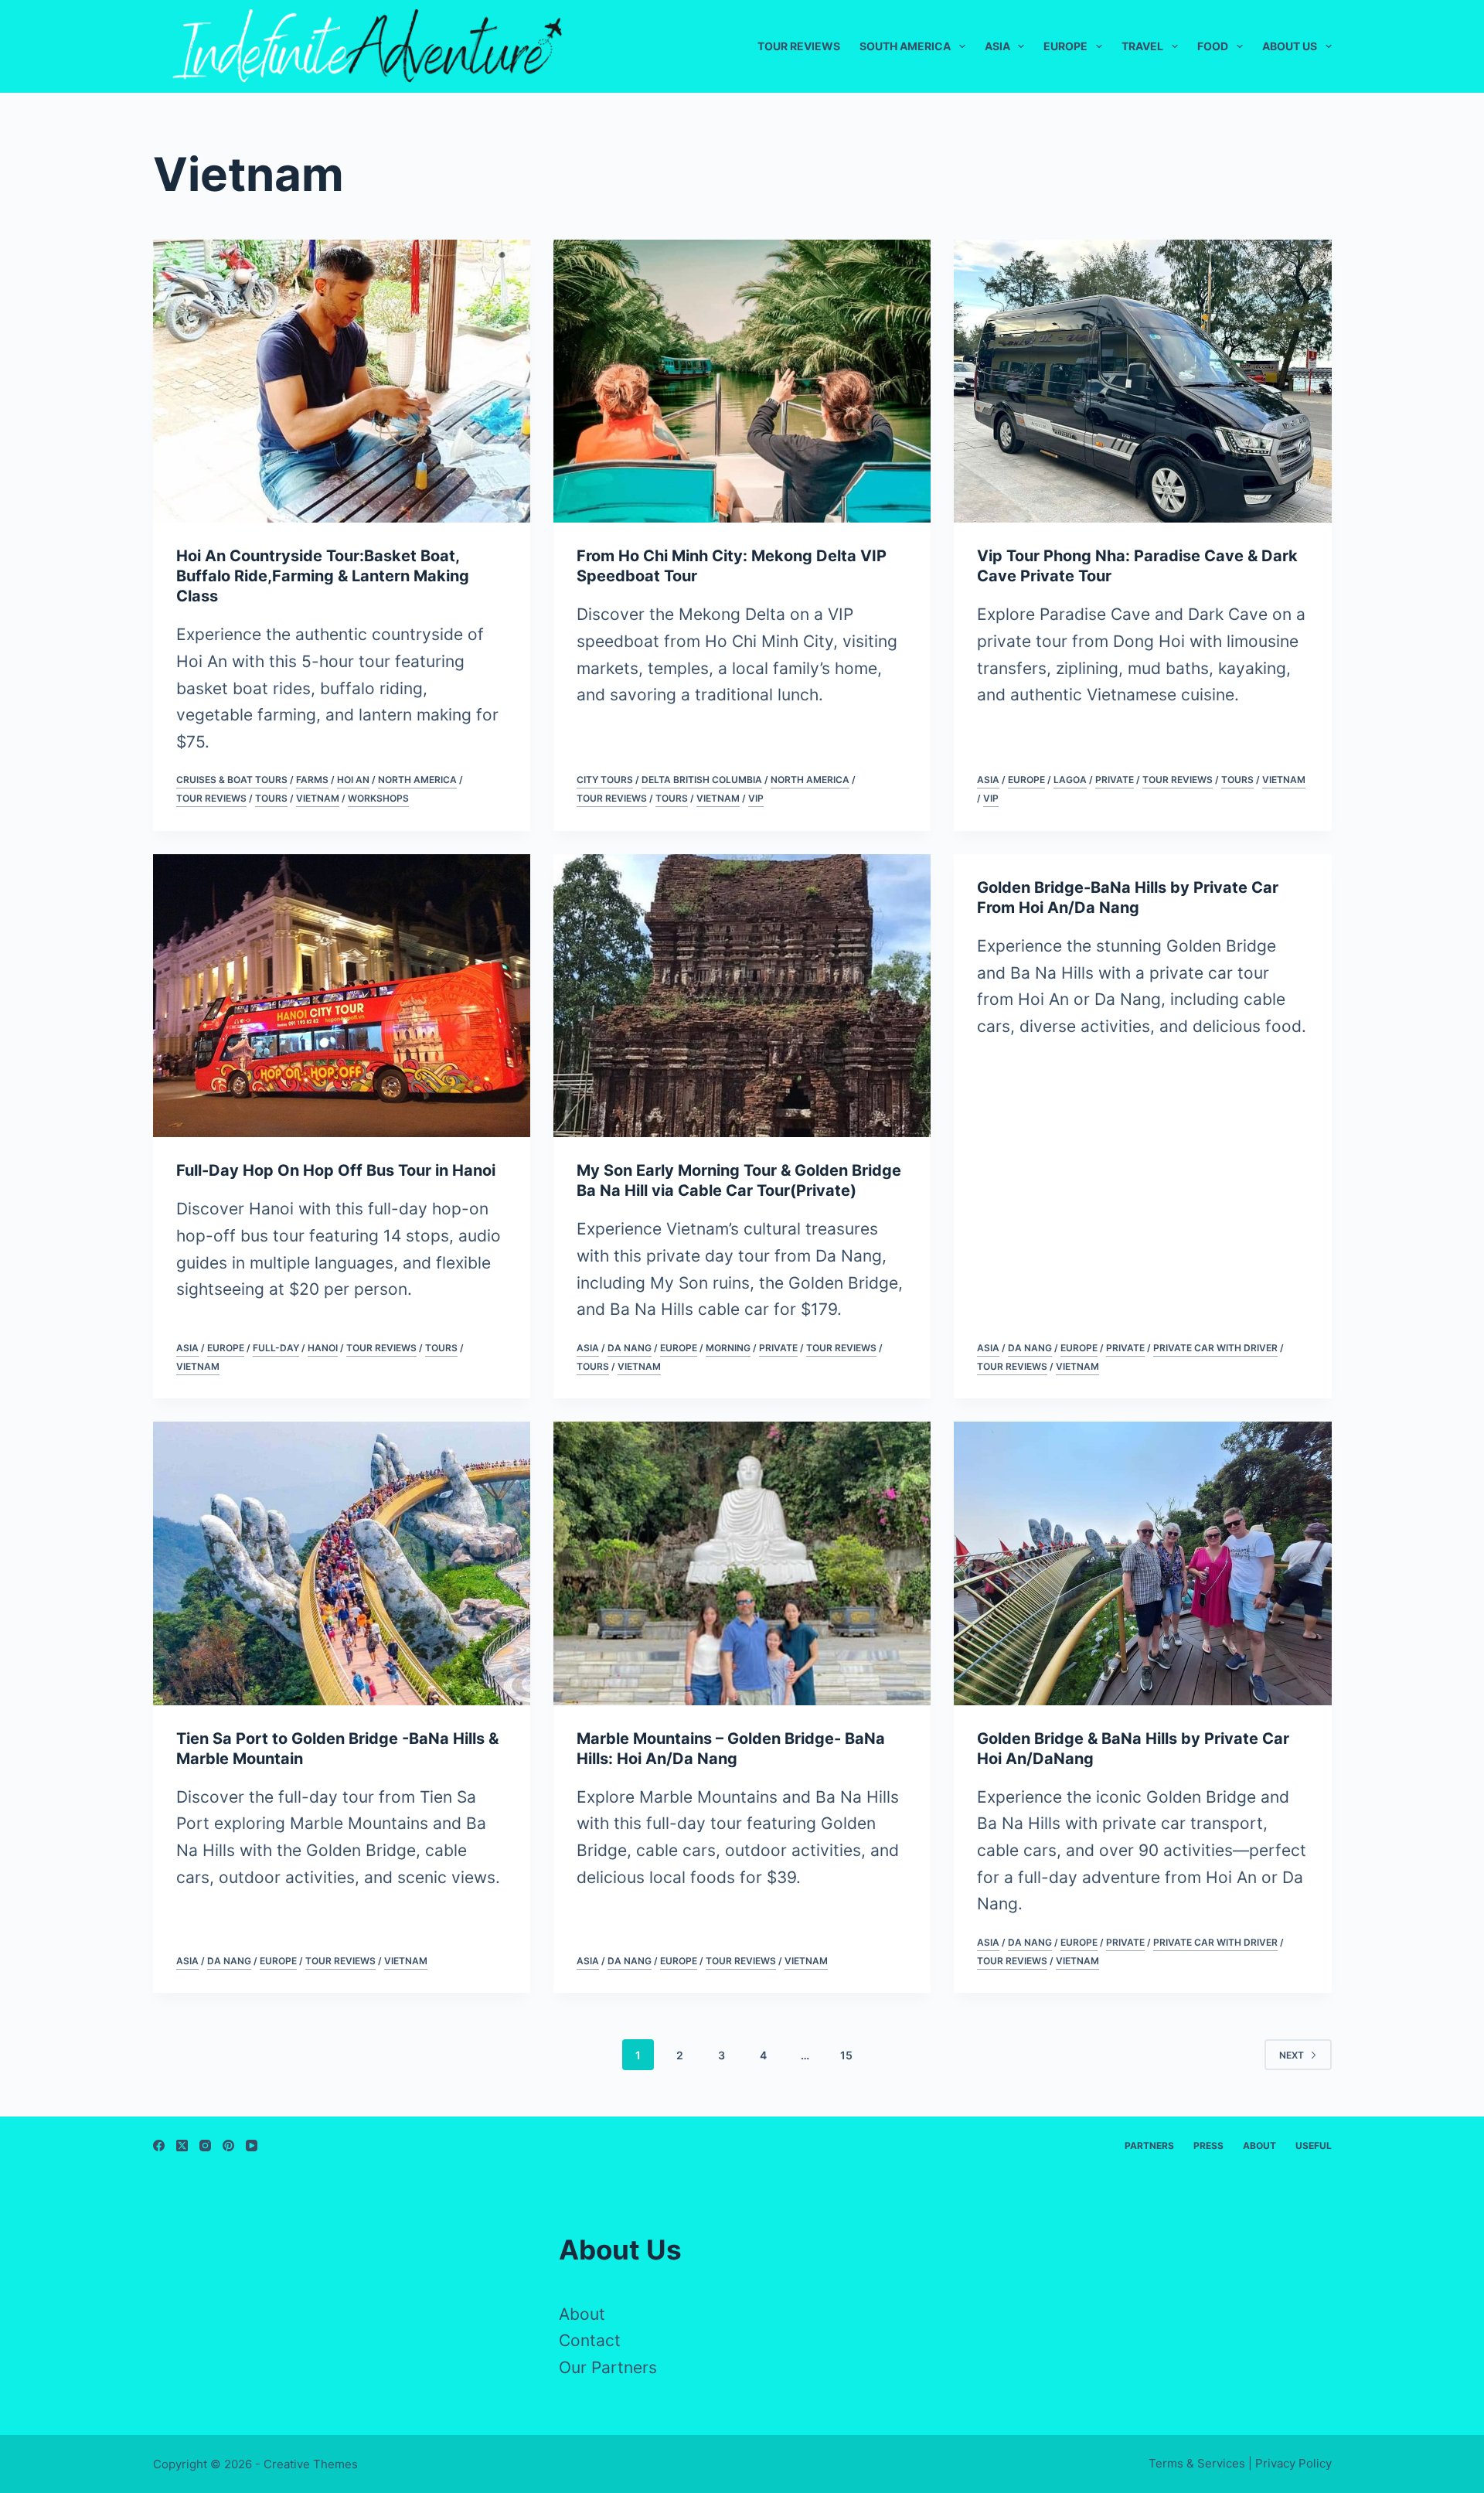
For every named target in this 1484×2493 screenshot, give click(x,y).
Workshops (378, 798)
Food (1213, 46)
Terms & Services (1197, 2463)
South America (905, 46)
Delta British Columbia (702, 780)
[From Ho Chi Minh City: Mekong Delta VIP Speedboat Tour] (742, 381)
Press (1208, 2146)
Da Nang (630, 1348)
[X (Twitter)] (182, 2146)
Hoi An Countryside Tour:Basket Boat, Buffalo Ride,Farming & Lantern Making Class (323, 576)
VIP (756, 798)
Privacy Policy (1293, 2463)
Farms (312, 780)
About (1259, 2146)
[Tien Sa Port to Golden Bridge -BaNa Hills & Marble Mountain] (342, 1563)
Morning (728, 1348)
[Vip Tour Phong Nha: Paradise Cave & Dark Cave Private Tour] (1142, 381)
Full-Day (276, 1348)
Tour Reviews (799, 46)
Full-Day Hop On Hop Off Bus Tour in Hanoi (336, 1170)
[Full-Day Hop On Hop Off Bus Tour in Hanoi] (342, 996)
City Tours (605, 780)
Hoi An (353, 780)
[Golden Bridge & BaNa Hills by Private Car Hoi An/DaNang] (1142, 1563)
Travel (1142, 46)
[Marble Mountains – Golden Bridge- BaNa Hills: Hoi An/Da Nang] (742, 1563)
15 (846, 2055)
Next (1292, 2055)
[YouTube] (252, 2146)
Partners (1149, 2146)
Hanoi (323, 1348)
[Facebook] (159, 2146)
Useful (1314, 2146)
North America (417, 780)
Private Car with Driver (1215, 1348)
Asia (997, 46)
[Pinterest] (228, 2146)
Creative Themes (311, 2464)
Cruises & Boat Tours (232, 780)
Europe (1065, 46)
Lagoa (1070, 780)
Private (1115, 780)
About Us (1290, 46)
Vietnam (318, 798)
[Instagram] (205, 2146)
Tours (271, 798)
